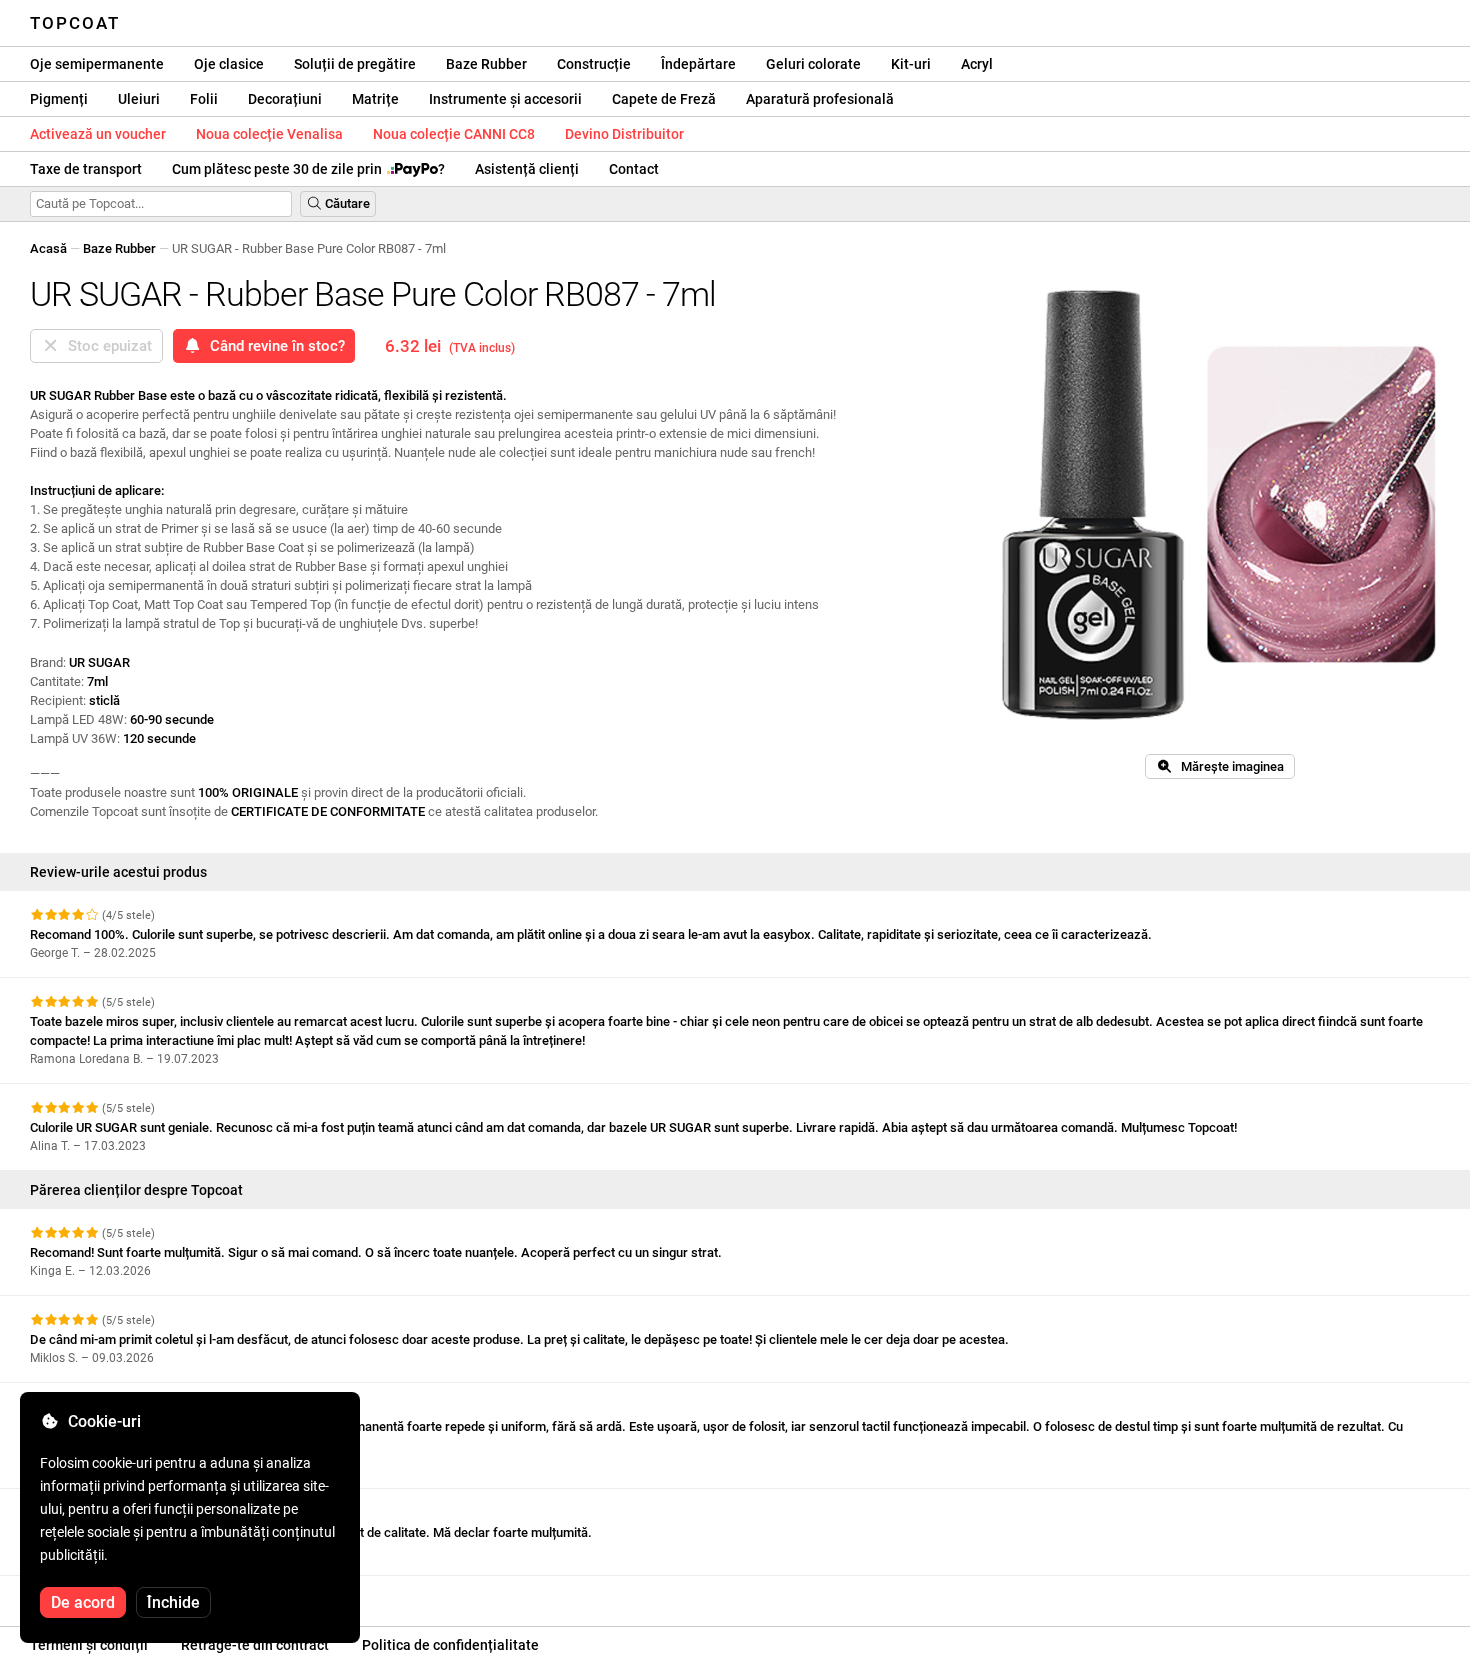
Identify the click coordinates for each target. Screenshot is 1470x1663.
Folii (204, 99)
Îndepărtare (698, 64)
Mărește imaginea (1228, 766)
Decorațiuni (285, 99)
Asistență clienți (527, 169)
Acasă (48, 248)
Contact (634, 169)
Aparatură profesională (820, 99)
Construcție (594, 64)
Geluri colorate (813, 64)
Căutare (346, 203)
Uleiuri (139, 99)
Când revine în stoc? (273, 346)
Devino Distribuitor (624, 134)
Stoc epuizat (106, 346)
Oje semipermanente (97, 64)
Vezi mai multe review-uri (105, 1593)
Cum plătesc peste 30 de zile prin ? (308, 169)
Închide (173, 1602)
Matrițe (375, 99)
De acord (83, 1602)
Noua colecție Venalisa (269, 134)
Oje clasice (229, 64)
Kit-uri (911, 64)
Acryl (977, 64)
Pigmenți (59, 99)
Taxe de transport (86, 169)
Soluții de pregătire (355, 64)
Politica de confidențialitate (450, 1645)
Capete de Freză (664, 99)
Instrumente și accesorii (505, 99)
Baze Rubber (486, 64)
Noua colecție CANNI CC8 (454, 134)
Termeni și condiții (89, 1645)
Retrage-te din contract (255, 1645)
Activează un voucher (98, 134)
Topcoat (75, 23)
